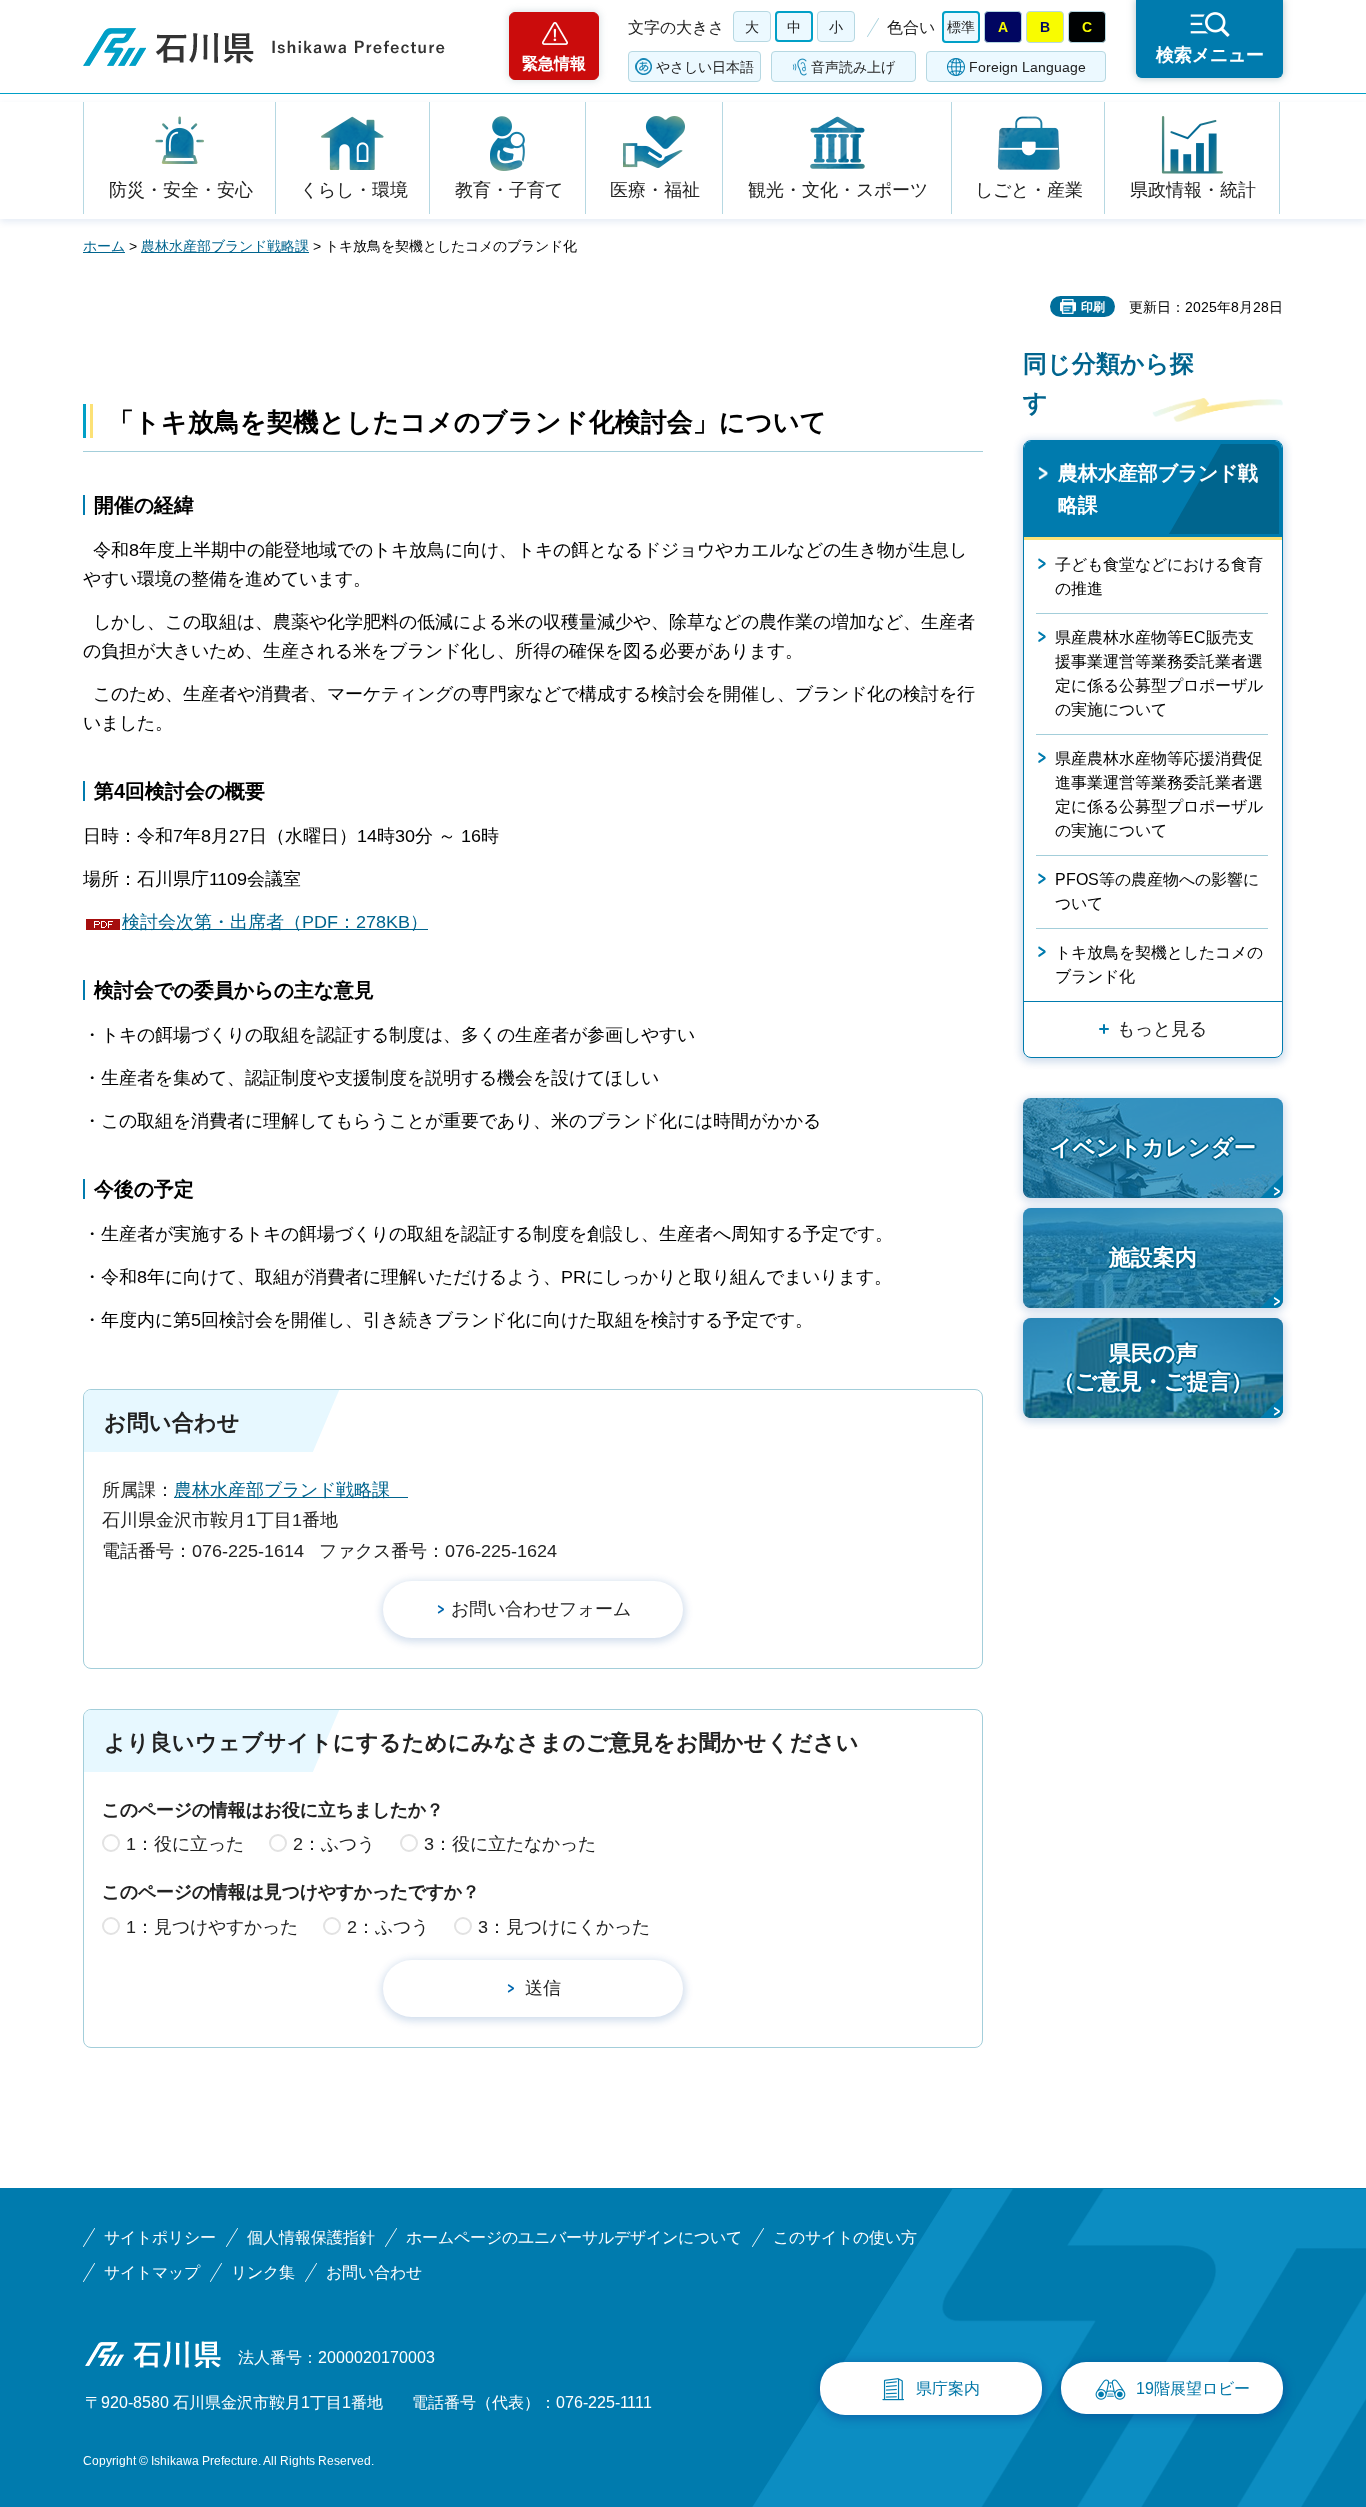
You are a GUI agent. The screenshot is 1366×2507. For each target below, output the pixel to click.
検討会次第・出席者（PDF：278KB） (275, 922)
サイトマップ (152, 2272)
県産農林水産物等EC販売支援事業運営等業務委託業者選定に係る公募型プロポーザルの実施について (1159, 673)
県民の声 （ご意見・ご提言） (1153, 1368)
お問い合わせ (374, 2272)
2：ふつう (334, 1844)
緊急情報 (554, 63)
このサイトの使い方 (845, 2237)
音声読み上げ (853, 67)
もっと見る (1162, 1029)
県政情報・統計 (1193, 190)
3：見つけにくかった (564, 1927)
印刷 (1093, 307)
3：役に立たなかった (510, 1844)
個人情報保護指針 (311, 2237)
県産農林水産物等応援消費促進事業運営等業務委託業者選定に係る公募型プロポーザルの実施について (1159, 794)
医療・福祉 (655, 190)
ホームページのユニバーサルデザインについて (574, 2237)
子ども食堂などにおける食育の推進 (1159, 576)
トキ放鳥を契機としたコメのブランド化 (1159, 964)
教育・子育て (509, 190)
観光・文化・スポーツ (838, 190)
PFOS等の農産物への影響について (1157, 891)
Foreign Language (1027, 67)
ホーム (104, 246)
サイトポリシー (160, 2237)
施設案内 (1153, 1257)
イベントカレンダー (1153, 1147)
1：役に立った (185, 1844)
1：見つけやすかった (212, 1927)
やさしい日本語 (705, 67)
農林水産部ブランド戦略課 (225, 246)
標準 (961, 27)
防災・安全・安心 (181, 190)
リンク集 (263, 2272)
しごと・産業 (1029, 190)
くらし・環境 (354, 190)
